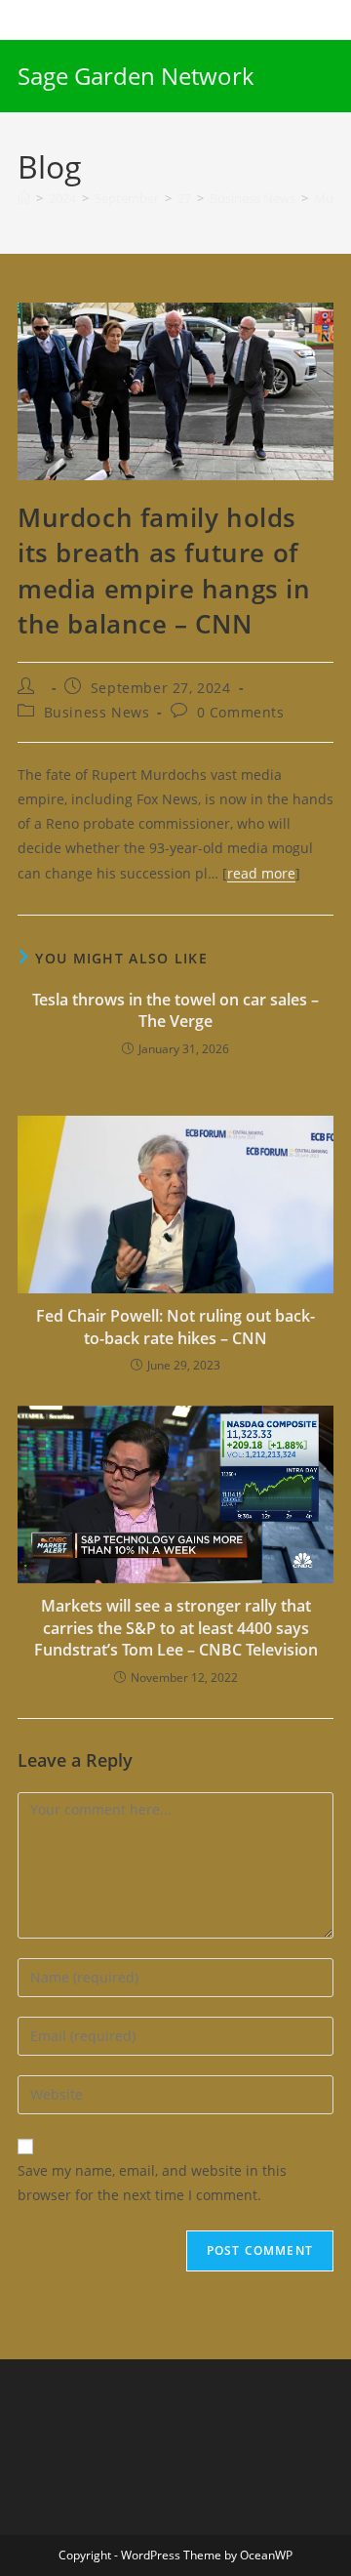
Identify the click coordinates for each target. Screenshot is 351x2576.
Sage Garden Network (136, 76)
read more (261, 873)
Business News (97, 712)
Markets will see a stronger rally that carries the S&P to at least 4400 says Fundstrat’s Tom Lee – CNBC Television (176, 1628)
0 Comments (241, 712)
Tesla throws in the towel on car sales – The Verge (175, 1010)
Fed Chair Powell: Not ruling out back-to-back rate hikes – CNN (175, 1327)
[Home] (24, 198)
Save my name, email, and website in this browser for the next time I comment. (152, 2183)
